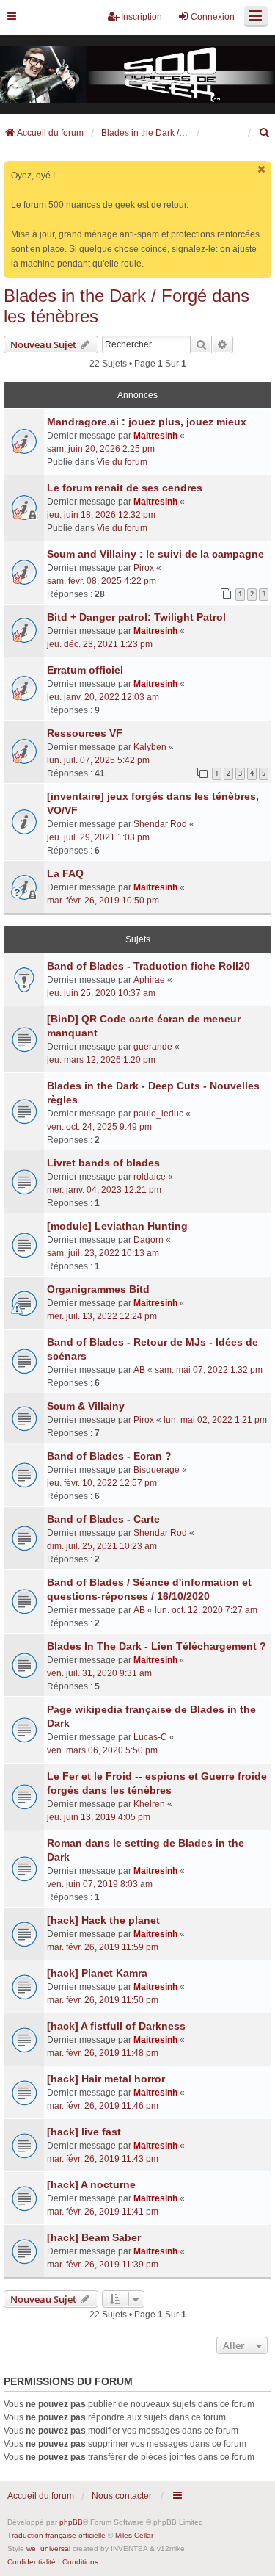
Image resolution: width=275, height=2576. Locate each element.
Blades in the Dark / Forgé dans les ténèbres (126, 306)
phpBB (71, 2522)
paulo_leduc (158, 1114)
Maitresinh (155, 436)
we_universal (48, 2548)
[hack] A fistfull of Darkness (116, 2026)
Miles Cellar (134, 2535)
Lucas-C (150, 1737)
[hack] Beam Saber (94, 2237)
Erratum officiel (85, 670)
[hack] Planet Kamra (97, 1973)
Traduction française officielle (56, 2535)
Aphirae (149, 980)
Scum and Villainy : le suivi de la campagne (155, 554)
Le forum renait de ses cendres (125, 488)
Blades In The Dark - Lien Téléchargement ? (157, 1646)
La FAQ (65, 873)
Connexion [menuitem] (213, 17)
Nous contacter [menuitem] (122, 2496)
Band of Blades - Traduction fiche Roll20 (148, 966)
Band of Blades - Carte (103, 1519)
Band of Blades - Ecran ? (109, 1456)
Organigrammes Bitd (98, 1289)
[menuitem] (265, 133)
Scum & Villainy (86, 1406)
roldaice (150, 1177)
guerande (153, 1047)
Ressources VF (85, 733)
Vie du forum (122, 462)
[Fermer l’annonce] (262, 169)
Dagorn (148, 1240)
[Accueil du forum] (137, 75)
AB (139, 1370)
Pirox (144, 568)
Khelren (149, 1804)
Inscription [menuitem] (142, 17)
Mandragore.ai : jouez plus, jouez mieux (147, 422)
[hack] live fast (84, 2132)
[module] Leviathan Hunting (117, 1226)
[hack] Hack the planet (103, 1920)
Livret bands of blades (103, 1163)
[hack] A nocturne (91, 2184)
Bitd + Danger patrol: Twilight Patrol (136, 617)
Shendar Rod (160, 824)
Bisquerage (157, 1470)
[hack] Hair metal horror (106, 2079)
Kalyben (150, 747)
